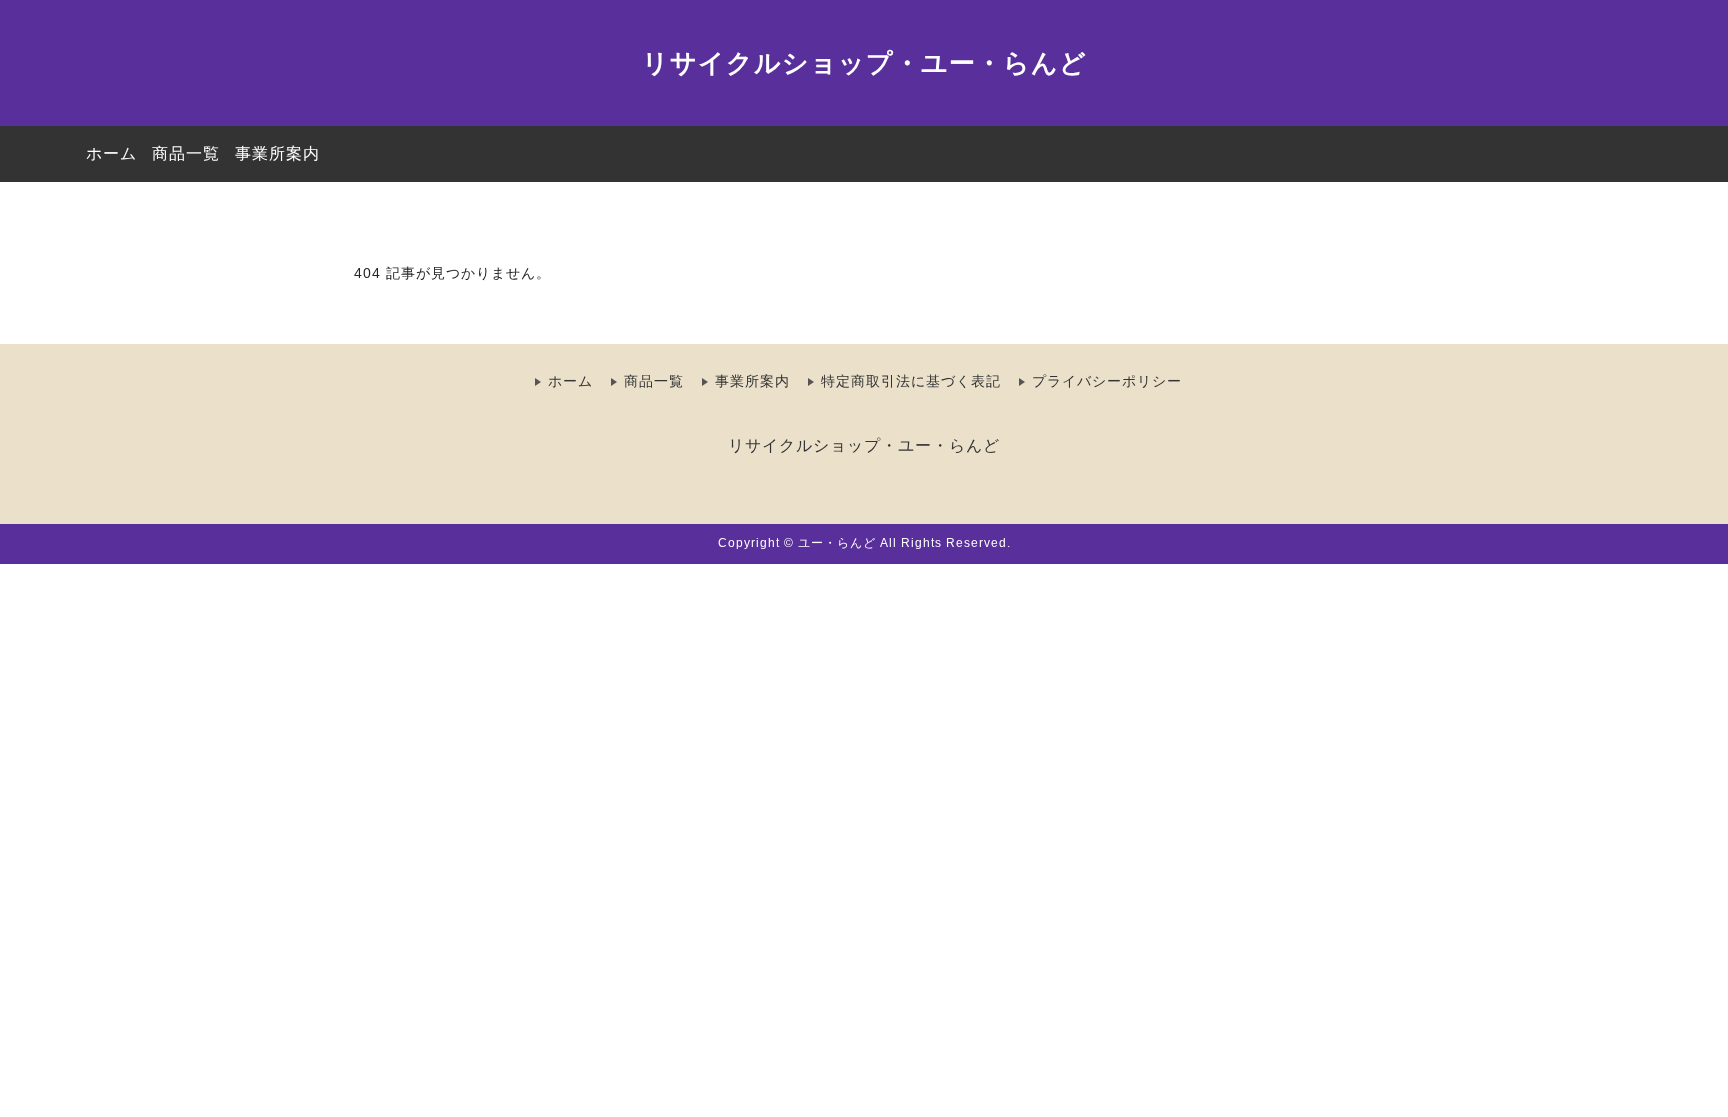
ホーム (111, 153)
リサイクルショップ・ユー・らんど (864, 63)
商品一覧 (186, 153)
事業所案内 (277, 153)
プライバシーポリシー (1107, 381)
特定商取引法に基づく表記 (911, 381)
